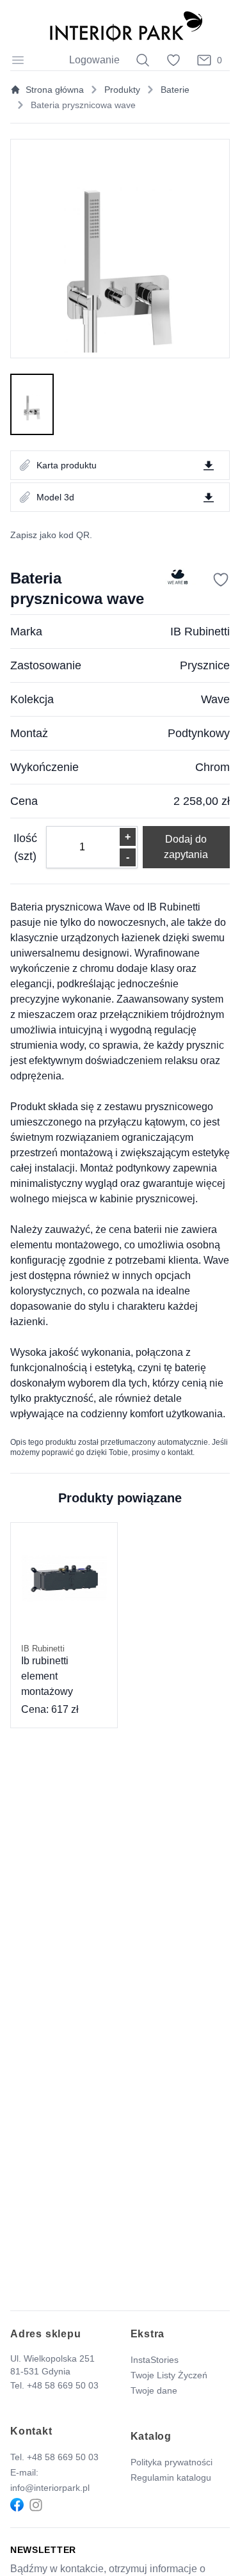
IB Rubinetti (200, 632)
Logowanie (94, 60)
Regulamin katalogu (171, 2477)
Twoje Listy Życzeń (169, 2375)
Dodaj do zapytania (186, 847)
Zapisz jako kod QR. (51, 535)
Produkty (122, 90)
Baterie (175, 90)
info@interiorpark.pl (50, 2488)
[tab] (32, 404)
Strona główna (55, 90)
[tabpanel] (120, 249)
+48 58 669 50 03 (63, 2385)
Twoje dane (154, 2390)
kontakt (180, 1452)
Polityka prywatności (172, 2462)
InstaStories (155, 2360)
